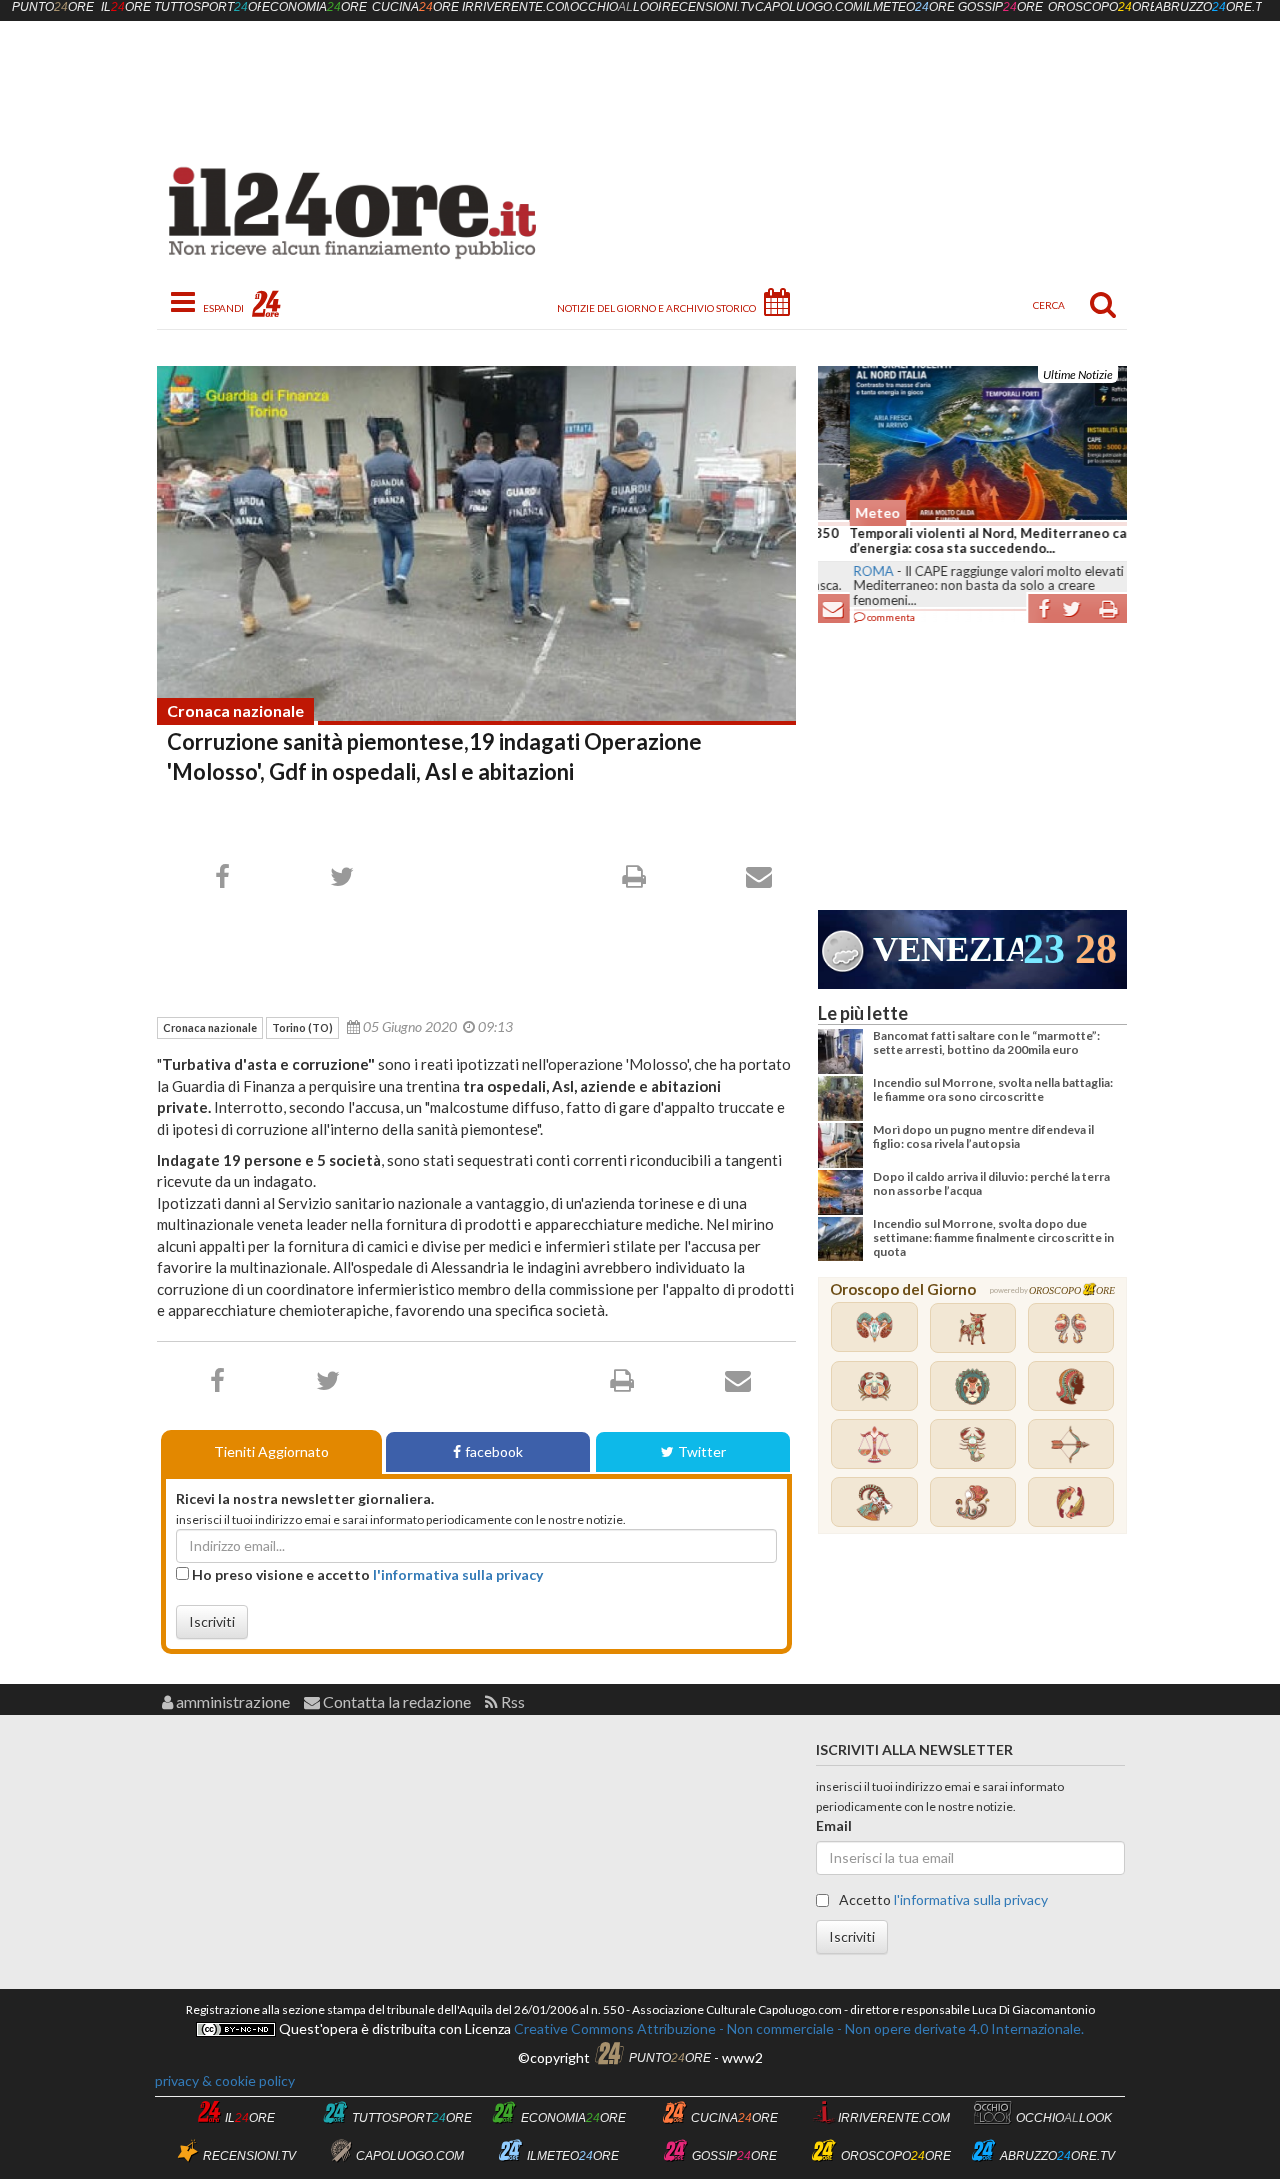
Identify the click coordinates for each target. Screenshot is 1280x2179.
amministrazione (231, 1701)
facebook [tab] (494, 1451)
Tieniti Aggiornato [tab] (271, 1451)
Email (834, 1825)
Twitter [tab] (702, 1451)
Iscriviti (212, 1621)
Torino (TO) (302, 1027)
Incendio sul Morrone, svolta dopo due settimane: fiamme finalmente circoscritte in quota (993, 1238)
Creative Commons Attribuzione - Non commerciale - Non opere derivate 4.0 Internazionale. (797, 2028)
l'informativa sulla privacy (458, 1574)
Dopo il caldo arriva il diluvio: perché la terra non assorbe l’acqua (991, 1183)
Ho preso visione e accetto (366, 1574)
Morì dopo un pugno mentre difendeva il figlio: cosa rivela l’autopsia (983, 1136)
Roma (842, 571)
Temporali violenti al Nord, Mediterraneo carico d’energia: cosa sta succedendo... (969, 541)
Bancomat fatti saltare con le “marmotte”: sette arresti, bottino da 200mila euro (986, 1042)
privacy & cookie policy (225, 2080)
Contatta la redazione (395, 1701)
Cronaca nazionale (235, 710)
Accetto (942, 1899)
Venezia (948, 949)
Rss (511, 1701)
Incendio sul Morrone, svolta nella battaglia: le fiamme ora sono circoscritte (993, 1089)
